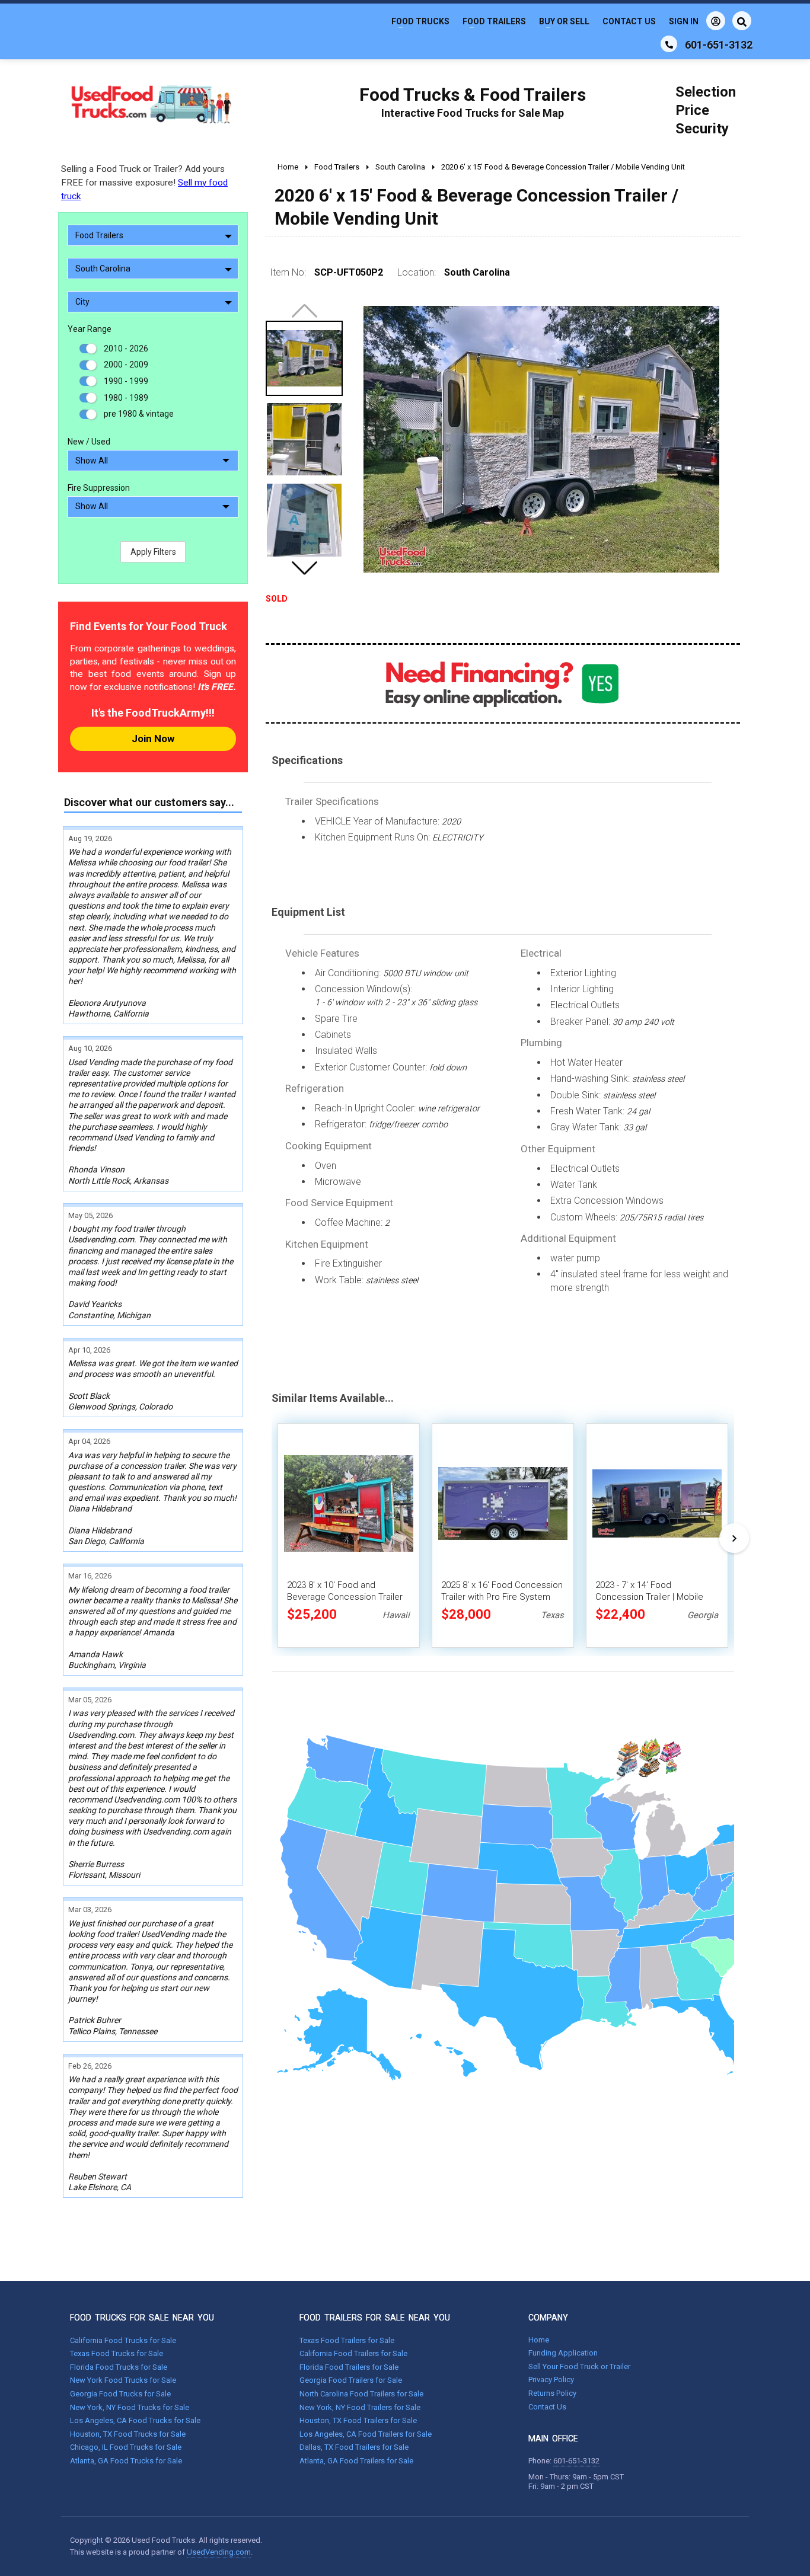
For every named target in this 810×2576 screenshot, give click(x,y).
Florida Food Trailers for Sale (349, 2367)
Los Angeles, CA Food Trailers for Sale (366, 2434)
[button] (304, 568)
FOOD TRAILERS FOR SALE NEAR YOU (375, 2318)
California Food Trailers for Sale (353, 2353)
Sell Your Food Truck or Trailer (579, 2366)
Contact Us (629, 21)
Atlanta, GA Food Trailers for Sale (356, 2461)
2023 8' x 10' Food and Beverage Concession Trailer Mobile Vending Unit (345, 1597)
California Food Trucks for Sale (123, 2340)
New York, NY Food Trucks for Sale (130, 2407)
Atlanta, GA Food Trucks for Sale (126, 2461)
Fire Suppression (99, 488)
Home (539, 2340)
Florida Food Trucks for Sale (119, 2367)
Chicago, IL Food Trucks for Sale (126, 2447)
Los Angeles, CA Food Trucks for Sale (135, 2420)
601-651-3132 (576, 2461)
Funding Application (563, 2353)
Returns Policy (552, 2393)
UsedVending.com (219, 2552)
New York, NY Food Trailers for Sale (360, 2407)
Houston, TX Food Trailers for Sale (358, 2420)
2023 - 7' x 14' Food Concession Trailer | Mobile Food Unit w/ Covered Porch (652, 1597)
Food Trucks (420, 21)
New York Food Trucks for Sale (123, 2380)
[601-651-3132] (669, 44)
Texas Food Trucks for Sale (117, 2353)
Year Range (90, 329)
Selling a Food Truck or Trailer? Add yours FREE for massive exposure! (144, 183)
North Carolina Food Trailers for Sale (361, 2394)
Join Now (153, 739)
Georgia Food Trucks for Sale (120, 2394)
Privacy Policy (551, 2380)
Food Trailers (494, 21)
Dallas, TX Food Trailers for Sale (354, 2447)
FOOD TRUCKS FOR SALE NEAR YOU (142, 2318)
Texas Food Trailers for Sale (347, 2340)
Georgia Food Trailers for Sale (351, 2380)
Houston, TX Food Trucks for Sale (128, 2434)
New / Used (89, 442)
